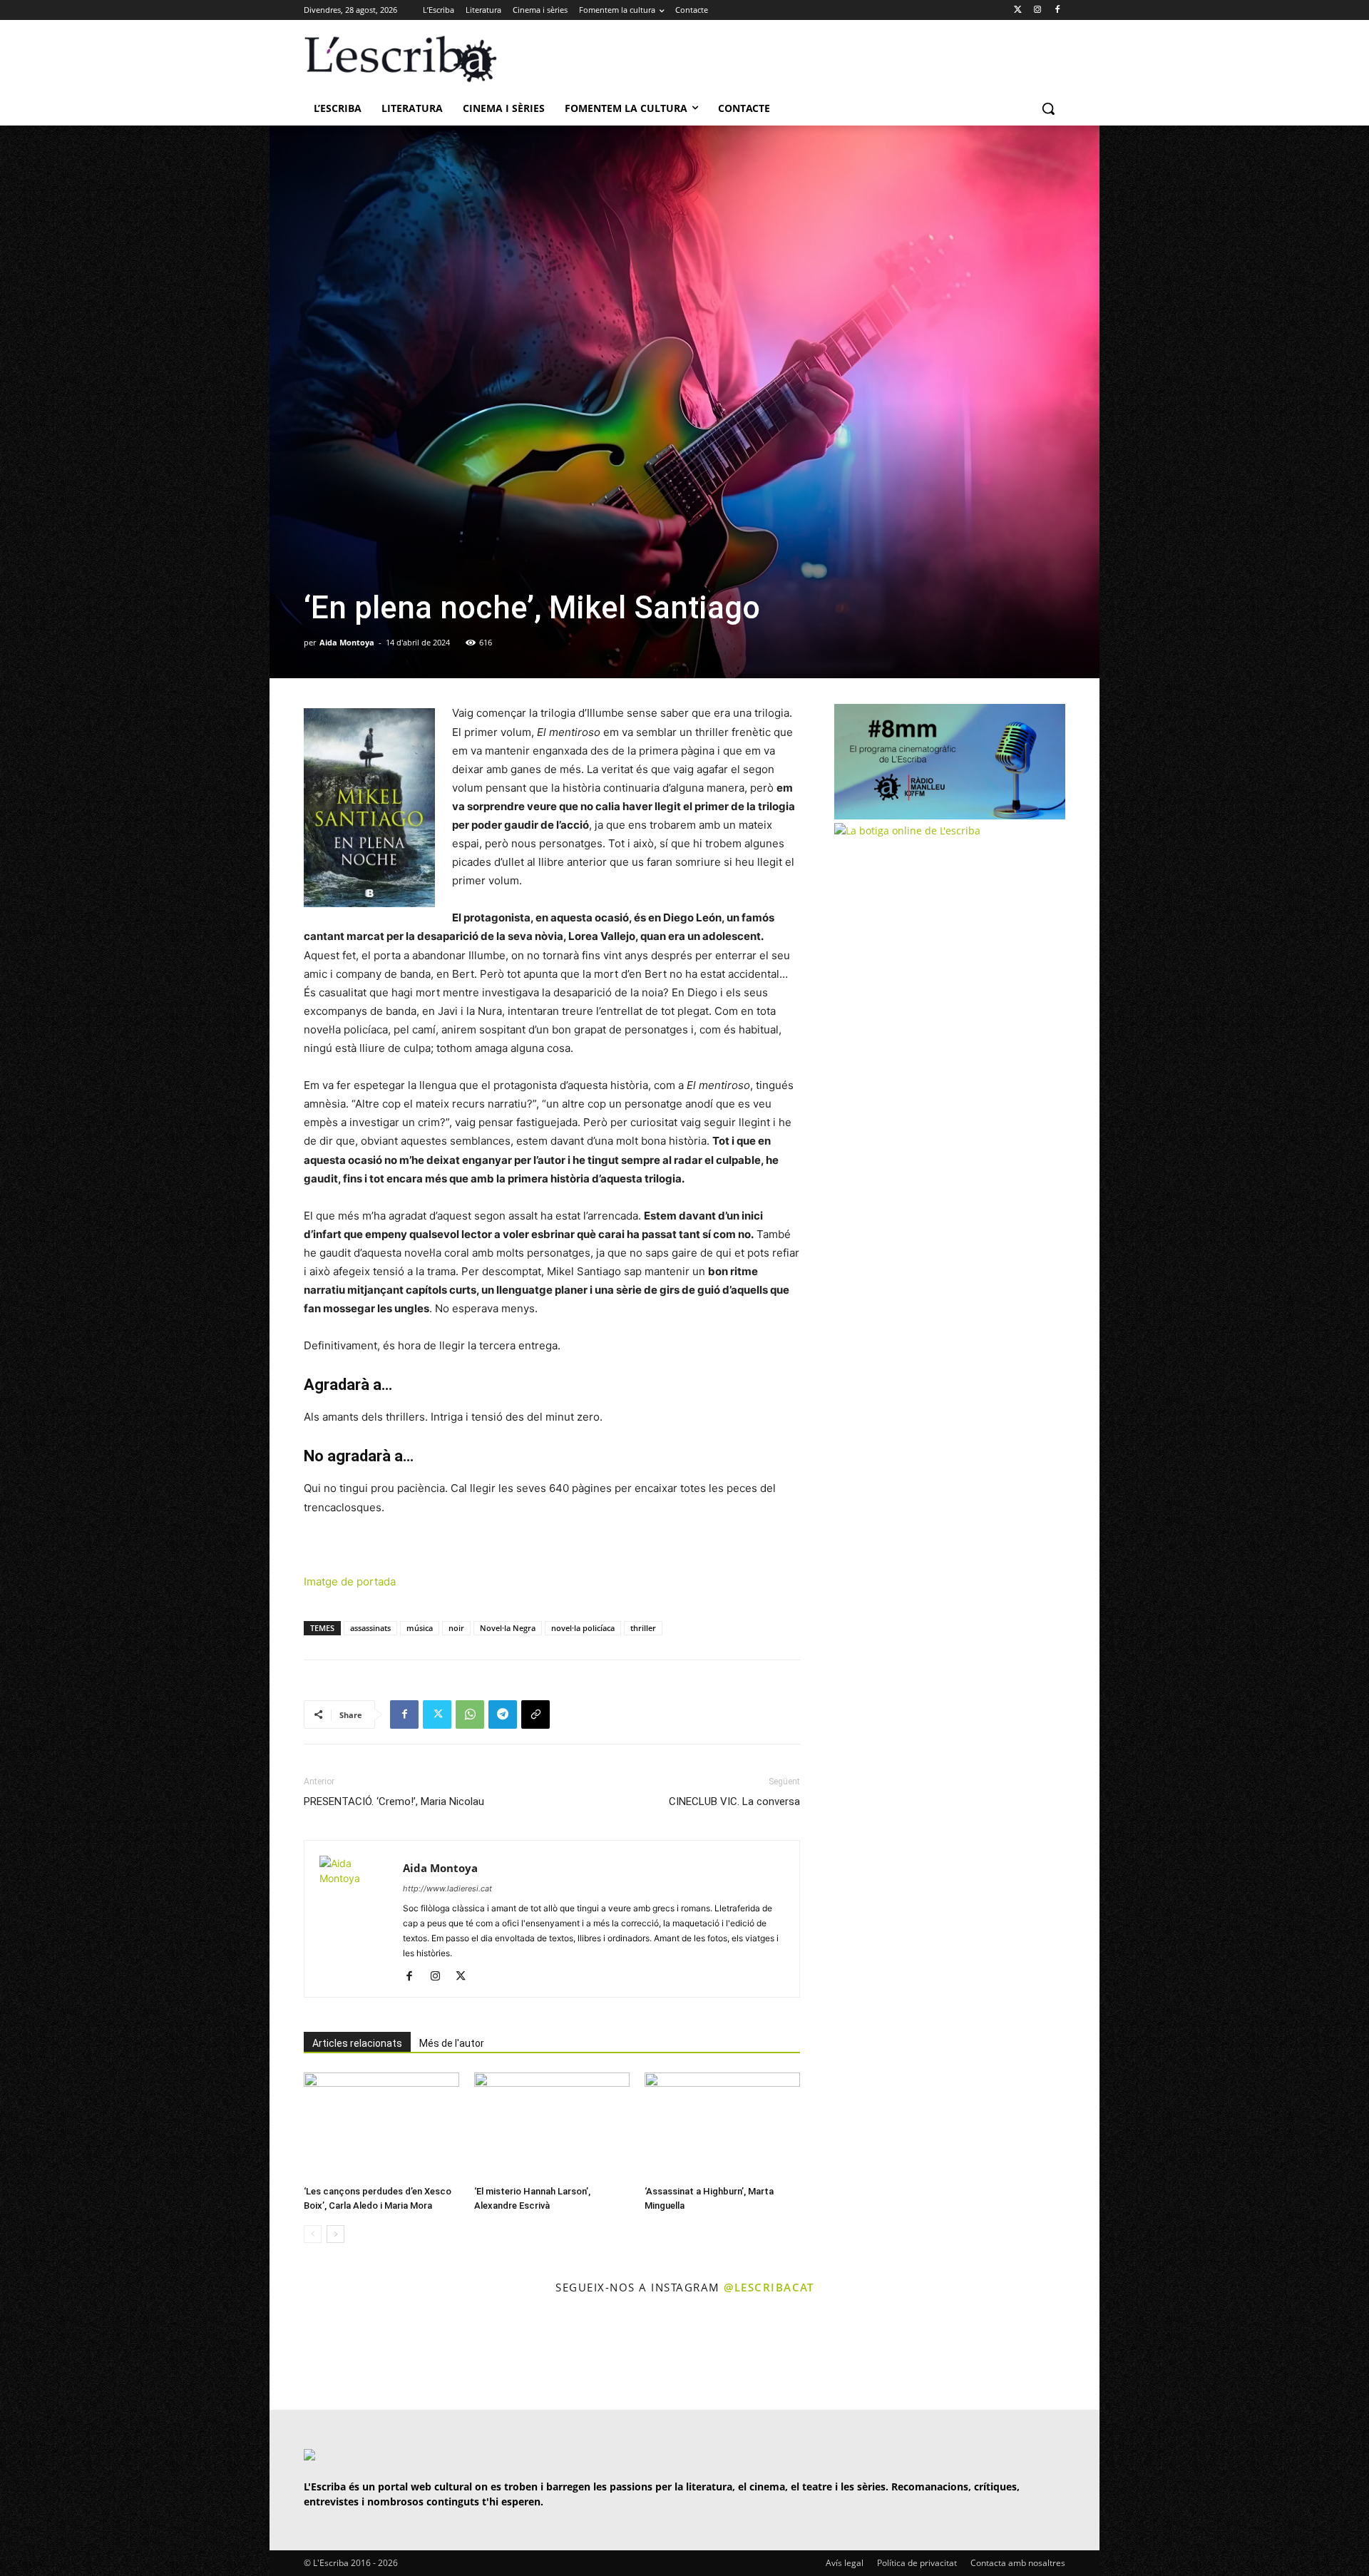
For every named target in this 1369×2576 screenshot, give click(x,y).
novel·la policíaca (583, 1628)
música (420, 1628)
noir (456, 1628)
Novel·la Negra (508, 1628)
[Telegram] (503, 1714)
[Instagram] (1037, 10)
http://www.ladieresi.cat (447, 1888)
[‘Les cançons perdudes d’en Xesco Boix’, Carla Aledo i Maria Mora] (381, 2126)
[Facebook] (1057, 10)
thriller (643, 1628)
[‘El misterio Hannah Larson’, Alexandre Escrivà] (552, 2126)
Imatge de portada (350, 1581)
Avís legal (845, 2563)
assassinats (370, 1628)
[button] (1048, 108)
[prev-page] (313, 2234)
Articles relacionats (357, 2043)
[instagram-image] (318, 2354)
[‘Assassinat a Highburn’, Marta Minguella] (722, 2126)
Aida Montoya (347, 642)
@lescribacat (769, 2287)
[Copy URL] (535, 1714)
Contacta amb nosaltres (1018, 2563)
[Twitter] (1018, 10)
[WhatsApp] (470, 1714)
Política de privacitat (917, 2563)
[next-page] (335, 2234)
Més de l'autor (452, 2043)
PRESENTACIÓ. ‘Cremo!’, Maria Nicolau (394, 1801)
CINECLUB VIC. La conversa (734, 1801)
